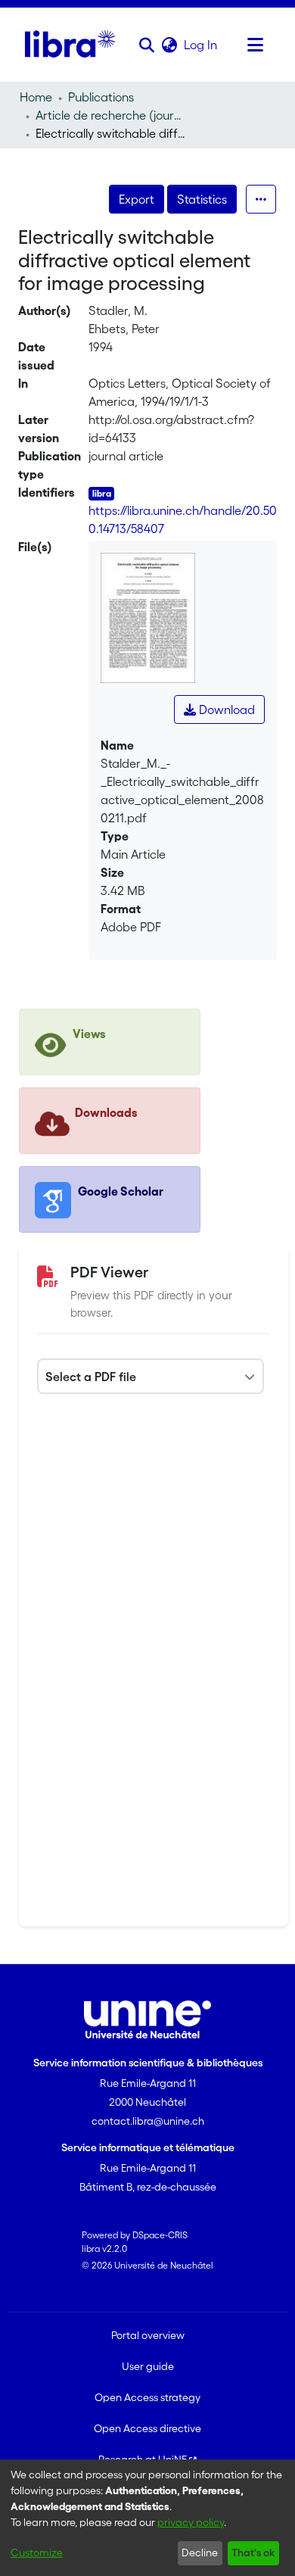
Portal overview (148, 2335)
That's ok (253, 2553)
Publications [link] (101, 97)
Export (137, 199)
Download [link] (225, 709)
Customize (37, 2553)
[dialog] (147, 2518)
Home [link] (36, 97)
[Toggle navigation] (255, 45)
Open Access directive (147, 2428)
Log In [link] (201, 45)
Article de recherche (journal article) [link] (111, 115)
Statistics (202, 199)
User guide (148, 2366)
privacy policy (191, 2522)
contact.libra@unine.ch (148, 2121)
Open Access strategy (147, 2397)
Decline (200, 2553)
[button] (146, 45)
